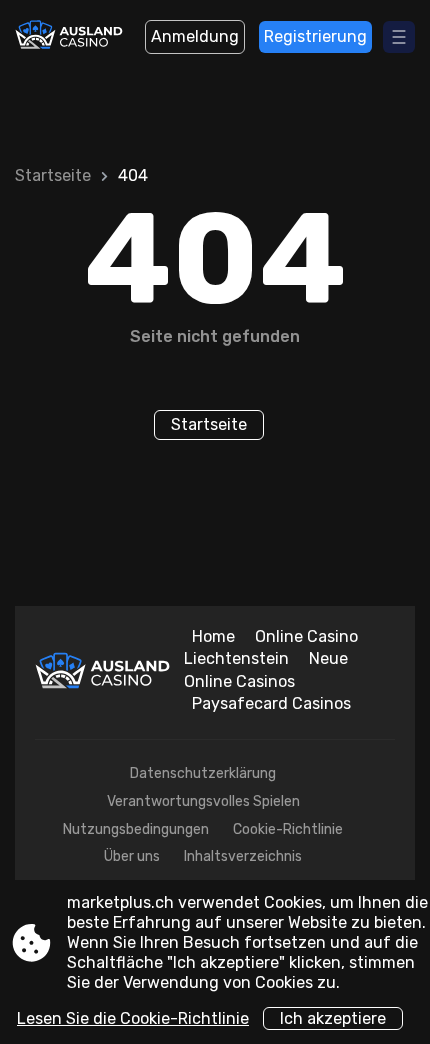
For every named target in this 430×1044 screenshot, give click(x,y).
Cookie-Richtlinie (288, 829)
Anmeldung (195, 36)
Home (213, 636)
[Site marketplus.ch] (70, 37)
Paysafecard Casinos (271, 703)
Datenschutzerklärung (203, 773)
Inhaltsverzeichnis (243, 856)
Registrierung (315, 36)
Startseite (53, 175)
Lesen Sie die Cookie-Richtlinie (133, 1018)
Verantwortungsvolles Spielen (203, 801)
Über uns (132, 856)
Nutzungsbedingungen (136, 829)
